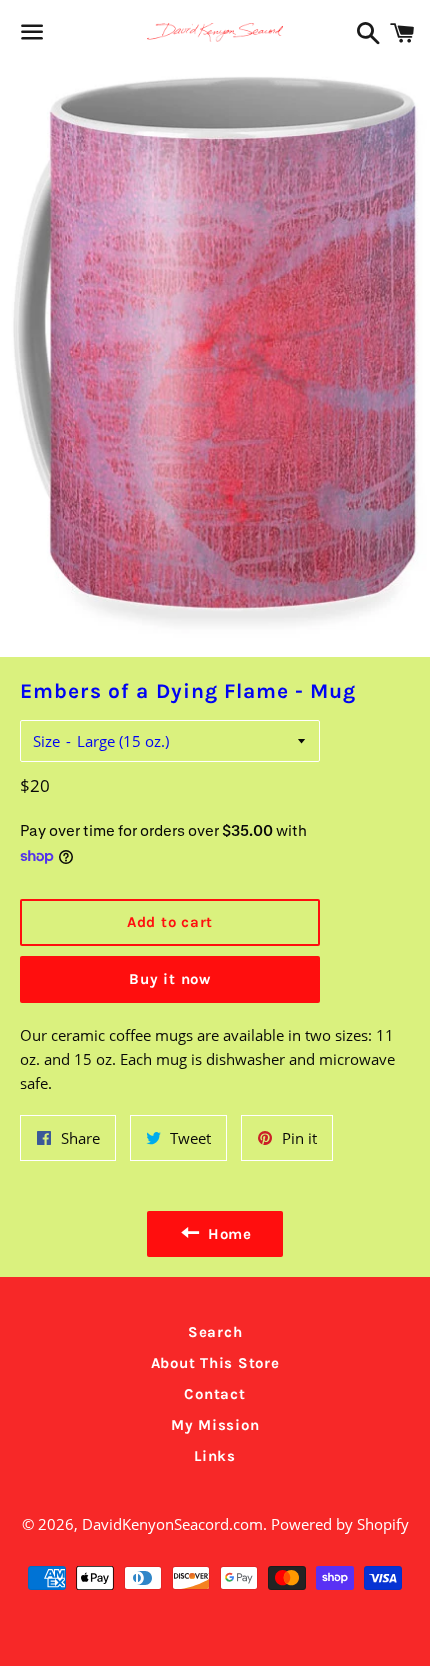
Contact (214, 1394)
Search (215, 1332)
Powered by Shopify (340, 1524)
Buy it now (170, 979)
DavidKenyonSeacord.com (172, 1524)
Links (215, 1456)
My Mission (215, 1425)
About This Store (215, 1363)
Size (46, 741)
